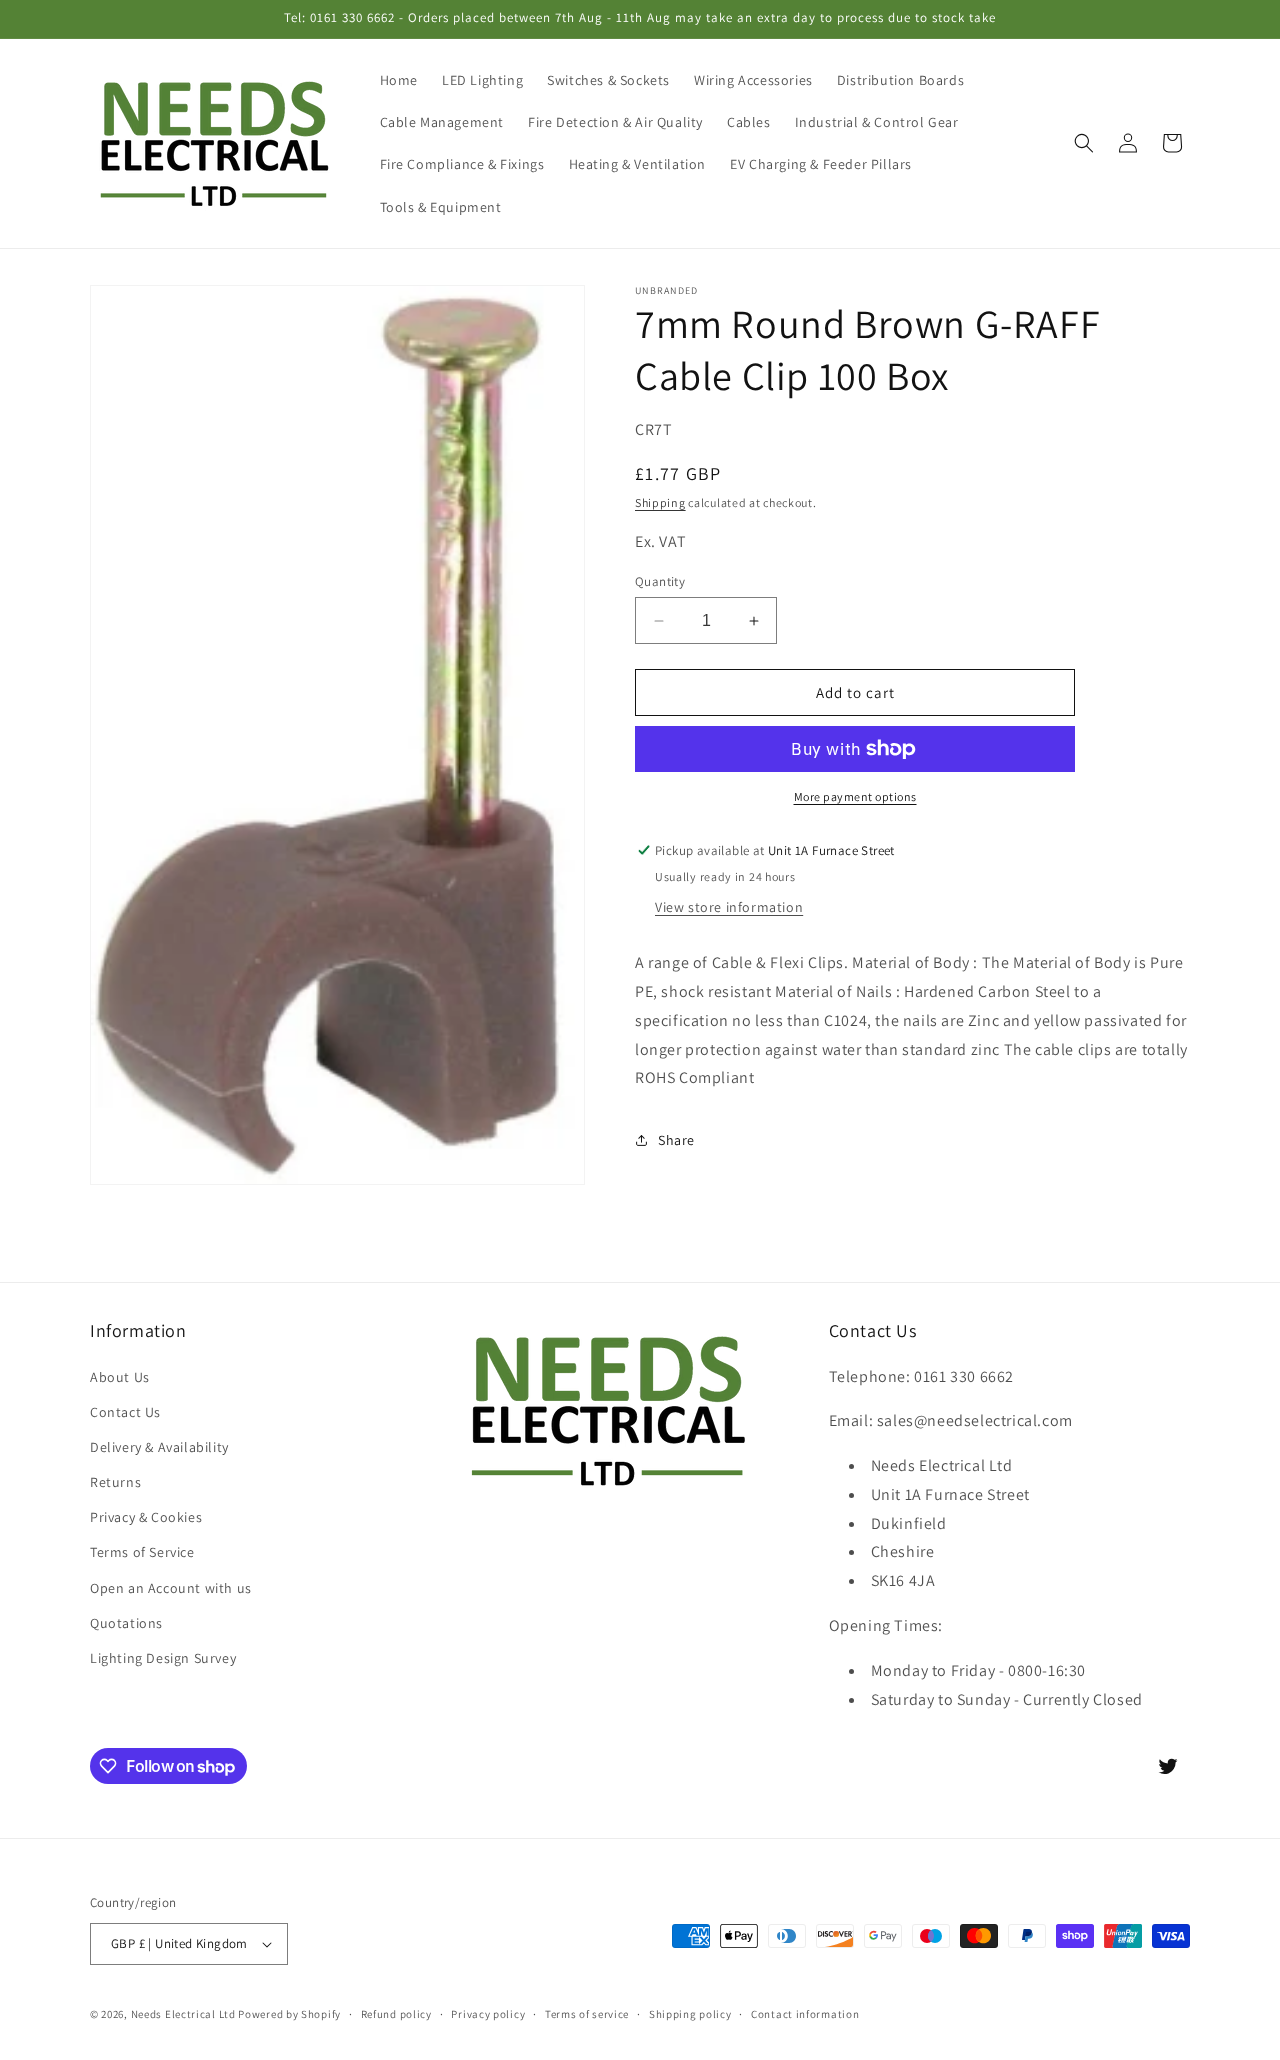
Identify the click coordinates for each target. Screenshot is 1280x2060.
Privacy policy (488, 2013)
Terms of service (587, 2013)
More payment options (855, 796)
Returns (115, 1482)
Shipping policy (690, 2013)
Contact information (805, 2013)
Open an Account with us (171, 1587)
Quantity (660, 581)
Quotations (126, 1622)
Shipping (660, 502)
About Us (120, 1376)
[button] (1084, 143)
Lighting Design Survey (163, 1658)
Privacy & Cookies (146, 1517)
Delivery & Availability (159, 1447)
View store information (729, 907)
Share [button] (676, 1140)
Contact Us (125, 1411)
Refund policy (396, 2013)
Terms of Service (142, 1552)
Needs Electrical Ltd (183, 2014)
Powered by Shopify (289, 2014)
